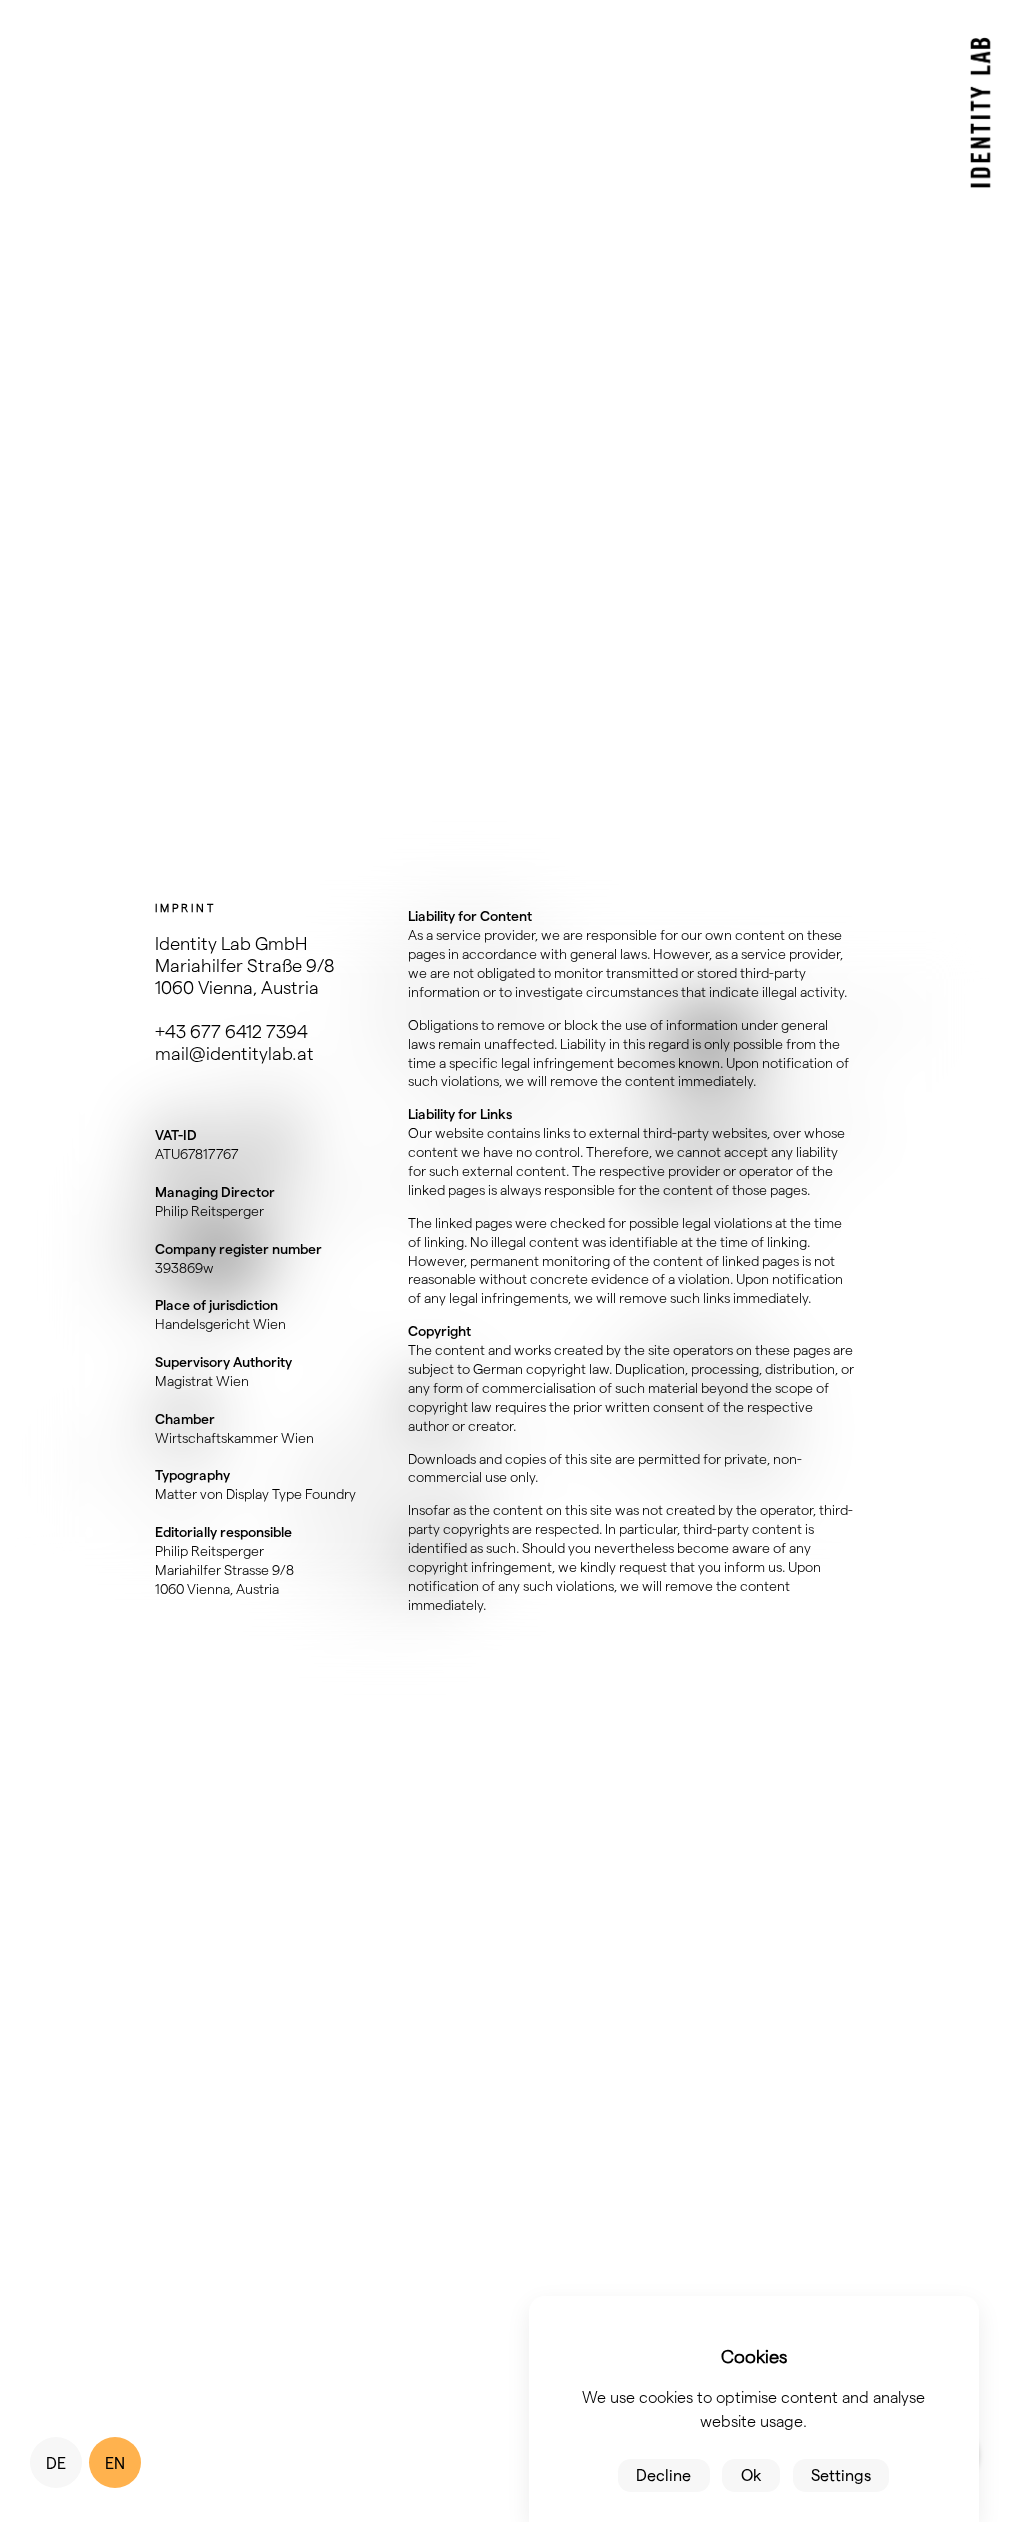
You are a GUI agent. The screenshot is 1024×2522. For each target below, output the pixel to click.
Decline (663, 2474)
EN (115, 2462)
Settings (841, 2474)
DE (56, 2462)
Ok (751, 2474)
